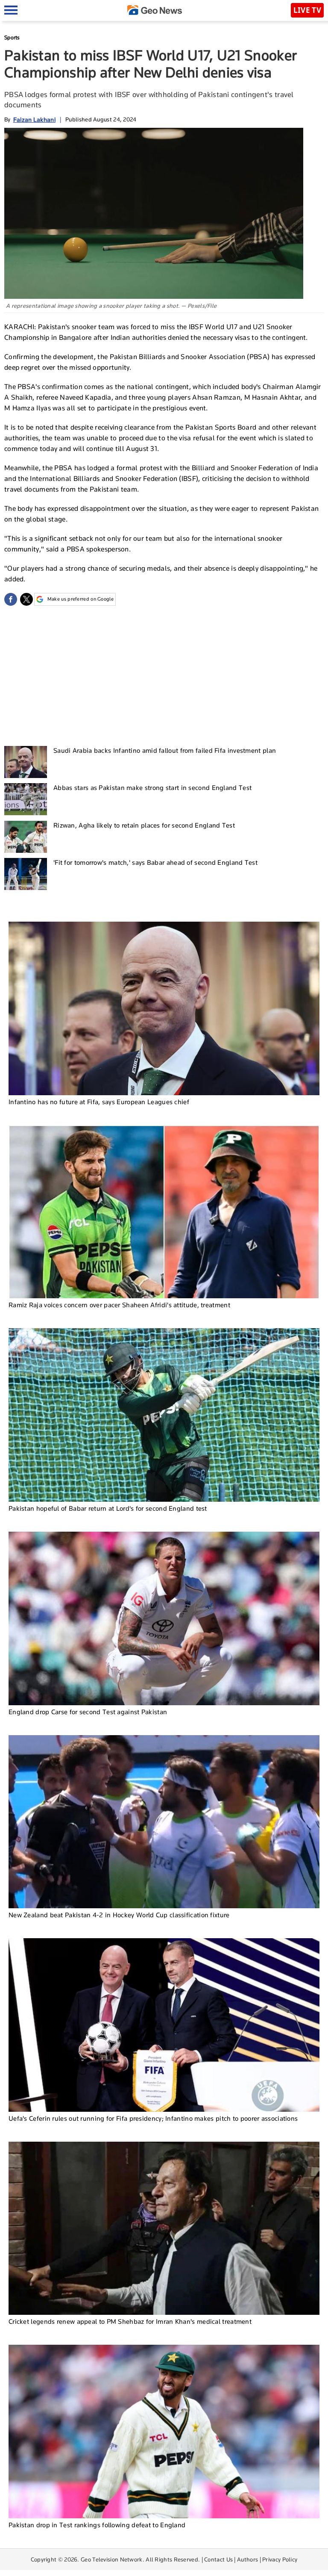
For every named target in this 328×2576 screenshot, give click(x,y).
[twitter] (26, 599)
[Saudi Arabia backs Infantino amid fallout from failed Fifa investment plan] (26, 762)
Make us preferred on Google (81, 599)
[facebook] (11, 599)
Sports (12, 37)
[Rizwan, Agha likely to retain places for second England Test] (26, 837)
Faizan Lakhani (34, 119)
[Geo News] (155, 10)
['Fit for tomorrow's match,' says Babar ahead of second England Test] (26, 874)
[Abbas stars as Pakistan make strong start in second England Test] (26, 799)
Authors (247, 2559)
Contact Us (218, 2559)
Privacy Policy (280, 2559)
